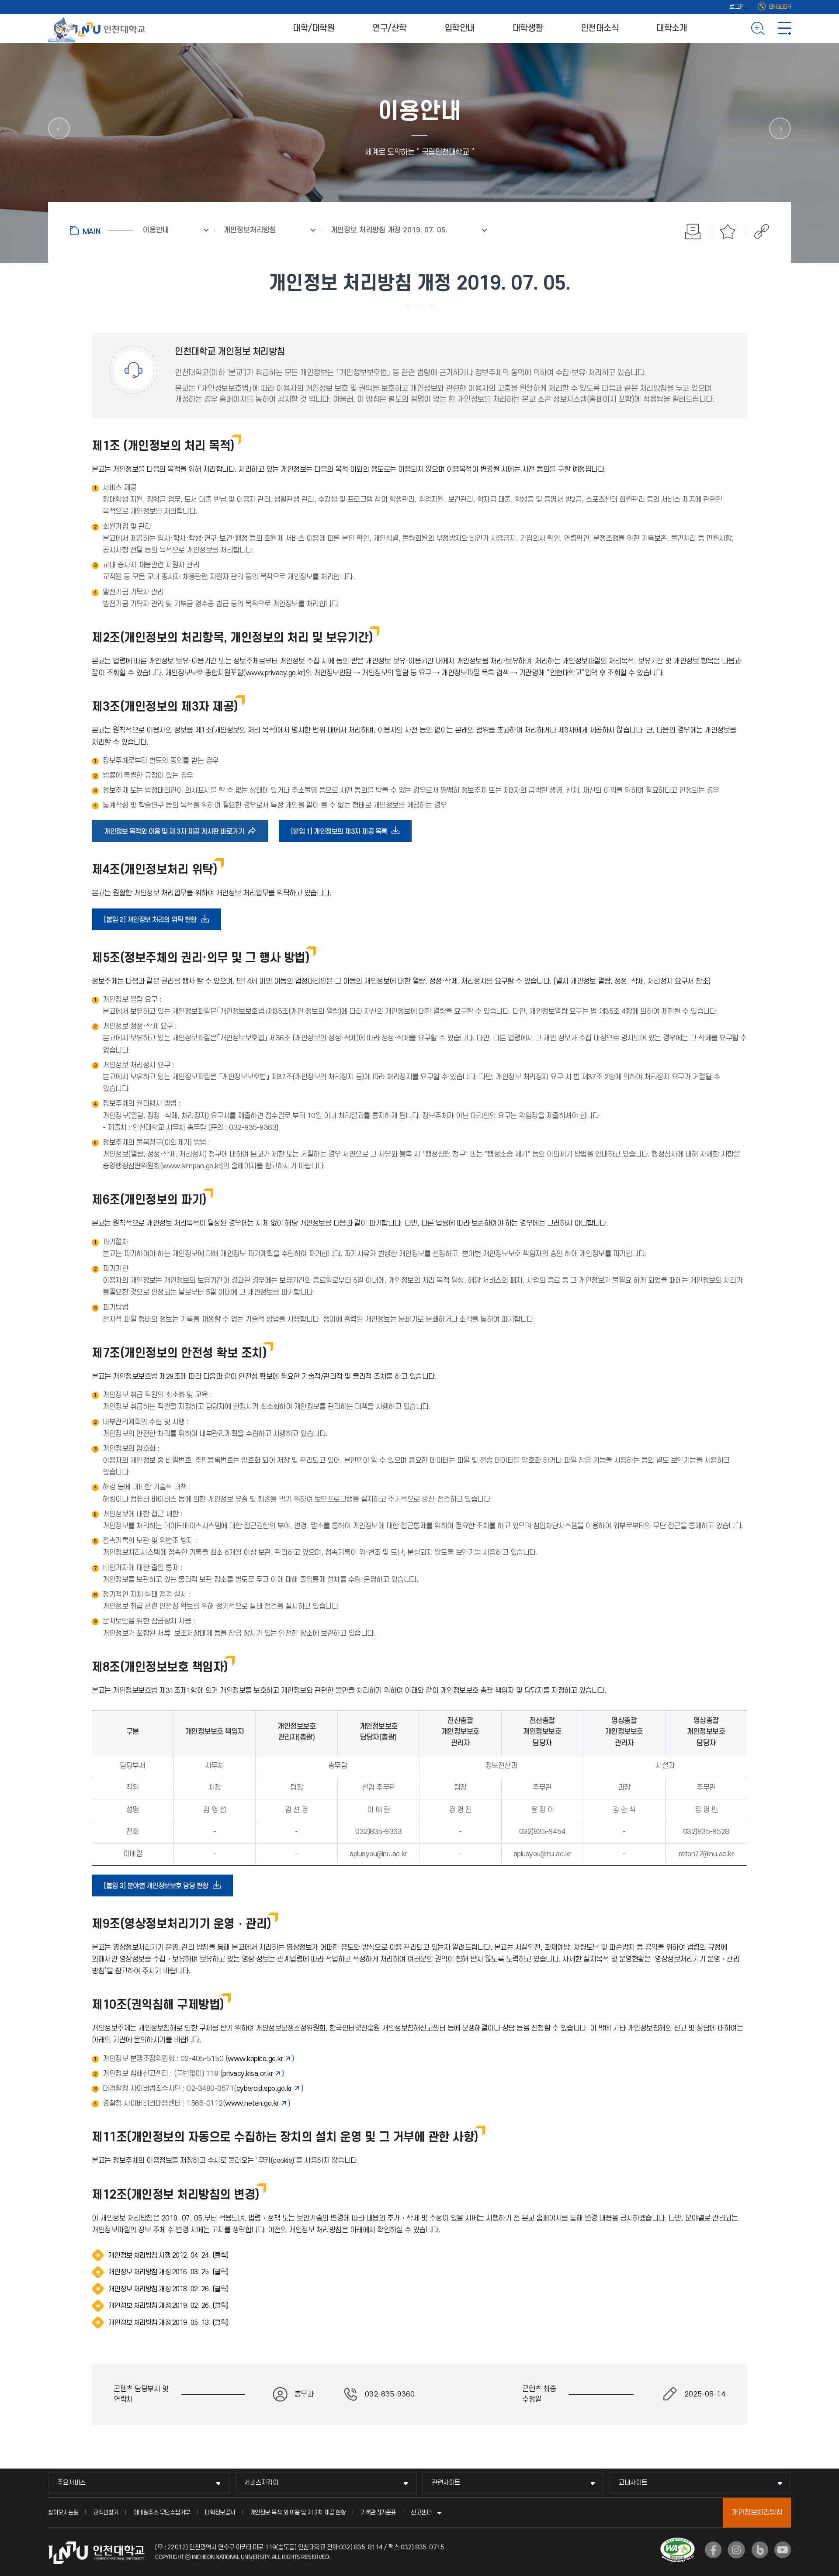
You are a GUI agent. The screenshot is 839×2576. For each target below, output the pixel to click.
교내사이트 (633, 2483)
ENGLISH (780, 7)
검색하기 (758, 28)
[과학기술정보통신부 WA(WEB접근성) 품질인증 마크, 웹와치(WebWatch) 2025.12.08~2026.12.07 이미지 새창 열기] (678, 2543)
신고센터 (421, 2512)
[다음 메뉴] (780, 128)
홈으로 (102, 230)
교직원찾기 (106, 2512)
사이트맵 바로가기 (784, 28)
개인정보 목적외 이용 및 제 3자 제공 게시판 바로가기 (177, 835)
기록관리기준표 (378, 2512)
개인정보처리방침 (757, 2513)
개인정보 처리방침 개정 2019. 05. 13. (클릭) (168, 2323)
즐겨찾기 (728, 231)
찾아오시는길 (63, 2512)
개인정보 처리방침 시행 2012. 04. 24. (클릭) (168, 2255)
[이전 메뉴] (59, 128)
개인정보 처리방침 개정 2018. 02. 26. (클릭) (168, 2289)
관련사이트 (446, 2483)
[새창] (713, 2550)
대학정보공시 (220, 2512)
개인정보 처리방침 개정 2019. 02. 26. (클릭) (168, 2306)
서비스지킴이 (261, 2483)
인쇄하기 (693, 231)
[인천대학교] (98, 28)
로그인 (737, 7)
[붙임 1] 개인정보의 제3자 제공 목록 (342, 835)
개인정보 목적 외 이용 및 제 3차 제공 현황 (298, 2512)
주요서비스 (71, 2483)
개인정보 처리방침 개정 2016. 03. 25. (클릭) (168, 2272)
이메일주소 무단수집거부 (162, 2512)
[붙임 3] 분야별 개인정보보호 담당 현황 (159, 1889)
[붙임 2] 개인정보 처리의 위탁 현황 (153, 923)
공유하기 (757, 231)
